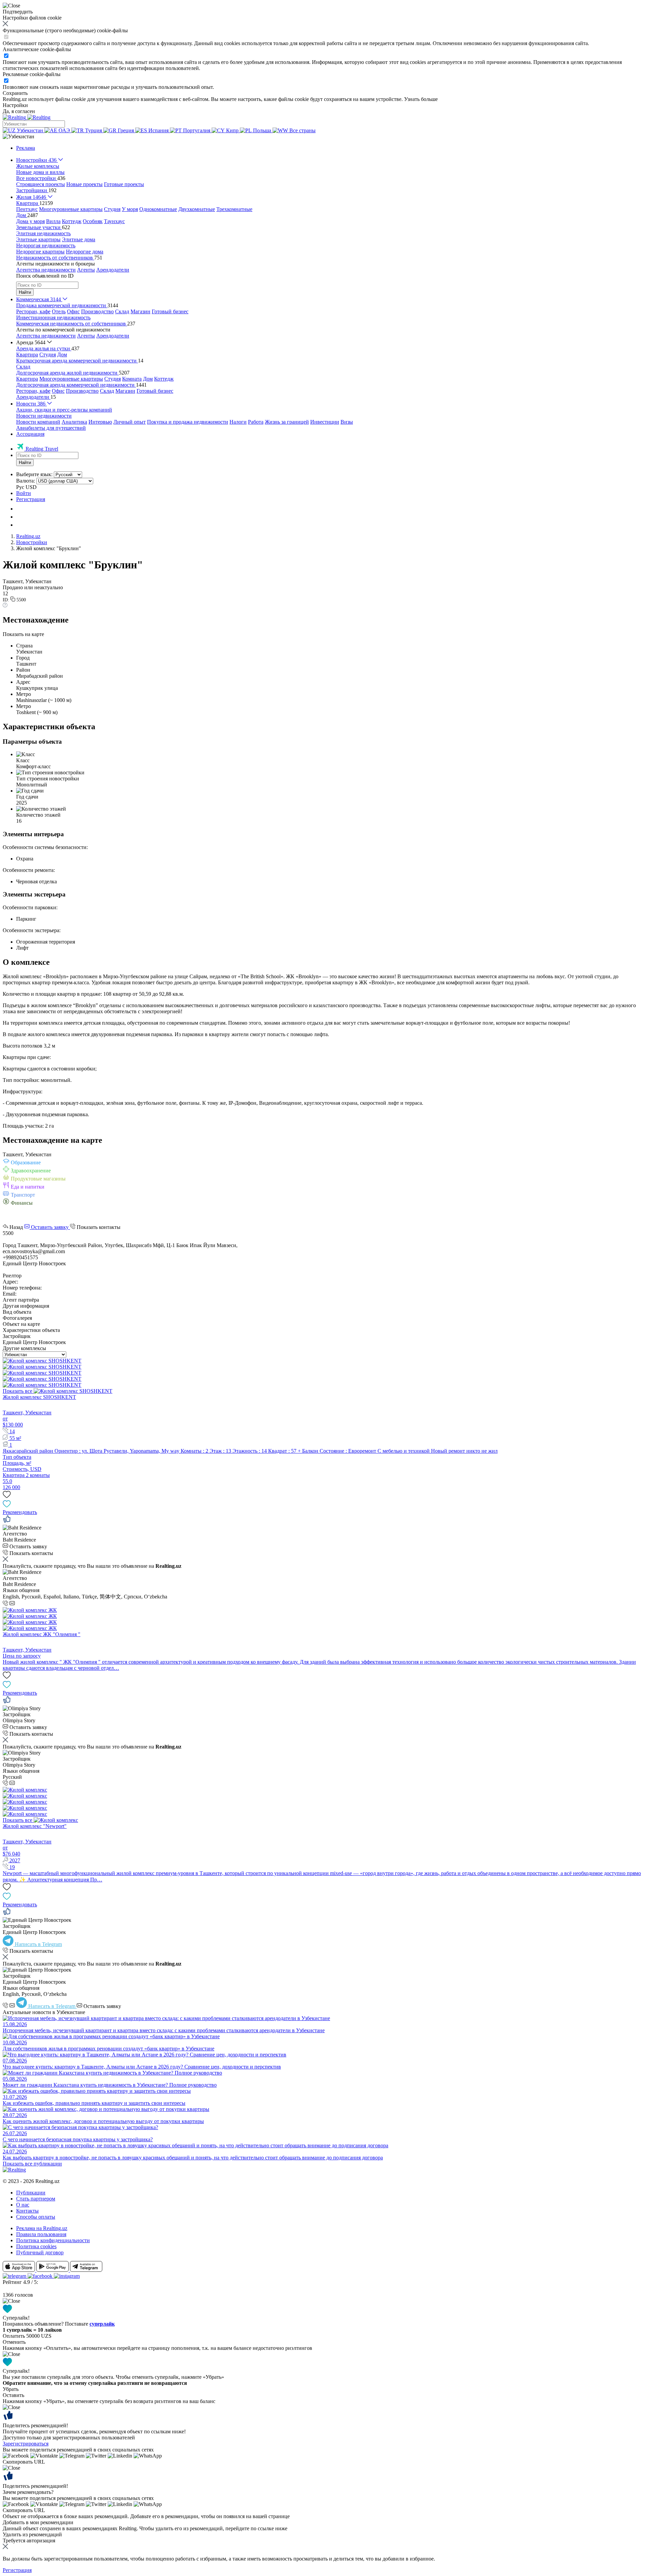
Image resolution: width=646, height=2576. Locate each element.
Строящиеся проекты (41, 184)
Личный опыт (130, 422)
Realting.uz (28, 536)
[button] (19, 136)
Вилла (53, 221)
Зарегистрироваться (26, 2444)
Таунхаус (114, 221)
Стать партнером (36, 2199)
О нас (23, 2205)
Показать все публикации (32, 2164)
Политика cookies (36, 2246)
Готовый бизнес (170, 311)
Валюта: (26, 481)
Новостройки (32, 542)
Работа (256, 422)
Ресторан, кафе (33, 311)
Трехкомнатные (234, 209)
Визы (347, 422)
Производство (97, 311)
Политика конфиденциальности (53, 2240)
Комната (132, 379)
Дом (62, 355)
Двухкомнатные (197, 209)
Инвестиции (325, 422)
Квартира (27, 355)
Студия (112, 209)
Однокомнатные (158, 209)
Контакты (27, 2211)
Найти (25, 292)
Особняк (93, 221)
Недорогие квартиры (40, 252)
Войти (24, 493)
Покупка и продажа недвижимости (188, 422)
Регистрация (31, 499)
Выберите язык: (34, 474)
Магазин (140, 311)
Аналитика (74, 422)
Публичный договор (40, 2252)
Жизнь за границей (287, 422)
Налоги (238, 422)
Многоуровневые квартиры (71, 209)
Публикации (31, 2193)
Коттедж (72, 221)
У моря (130, 209)
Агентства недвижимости (46, 270)
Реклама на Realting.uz (42, 2228)
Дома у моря (30, 221)
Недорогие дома (85, 252)
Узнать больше (421, 99)
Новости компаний (38, 422)
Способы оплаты (36, 2217)
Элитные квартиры (38, 239)
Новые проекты (84, 184)
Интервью (100, 422)
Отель (59, 311)
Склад (122, 311)
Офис (73, 311)
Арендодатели (113, 270)
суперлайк (102, 2324)
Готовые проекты (124, 184)
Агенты (86, 270)
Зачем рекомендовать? (28, 2492)
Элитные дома (79, 239)
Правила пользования (41, 2234)
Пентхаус (27, 209)
